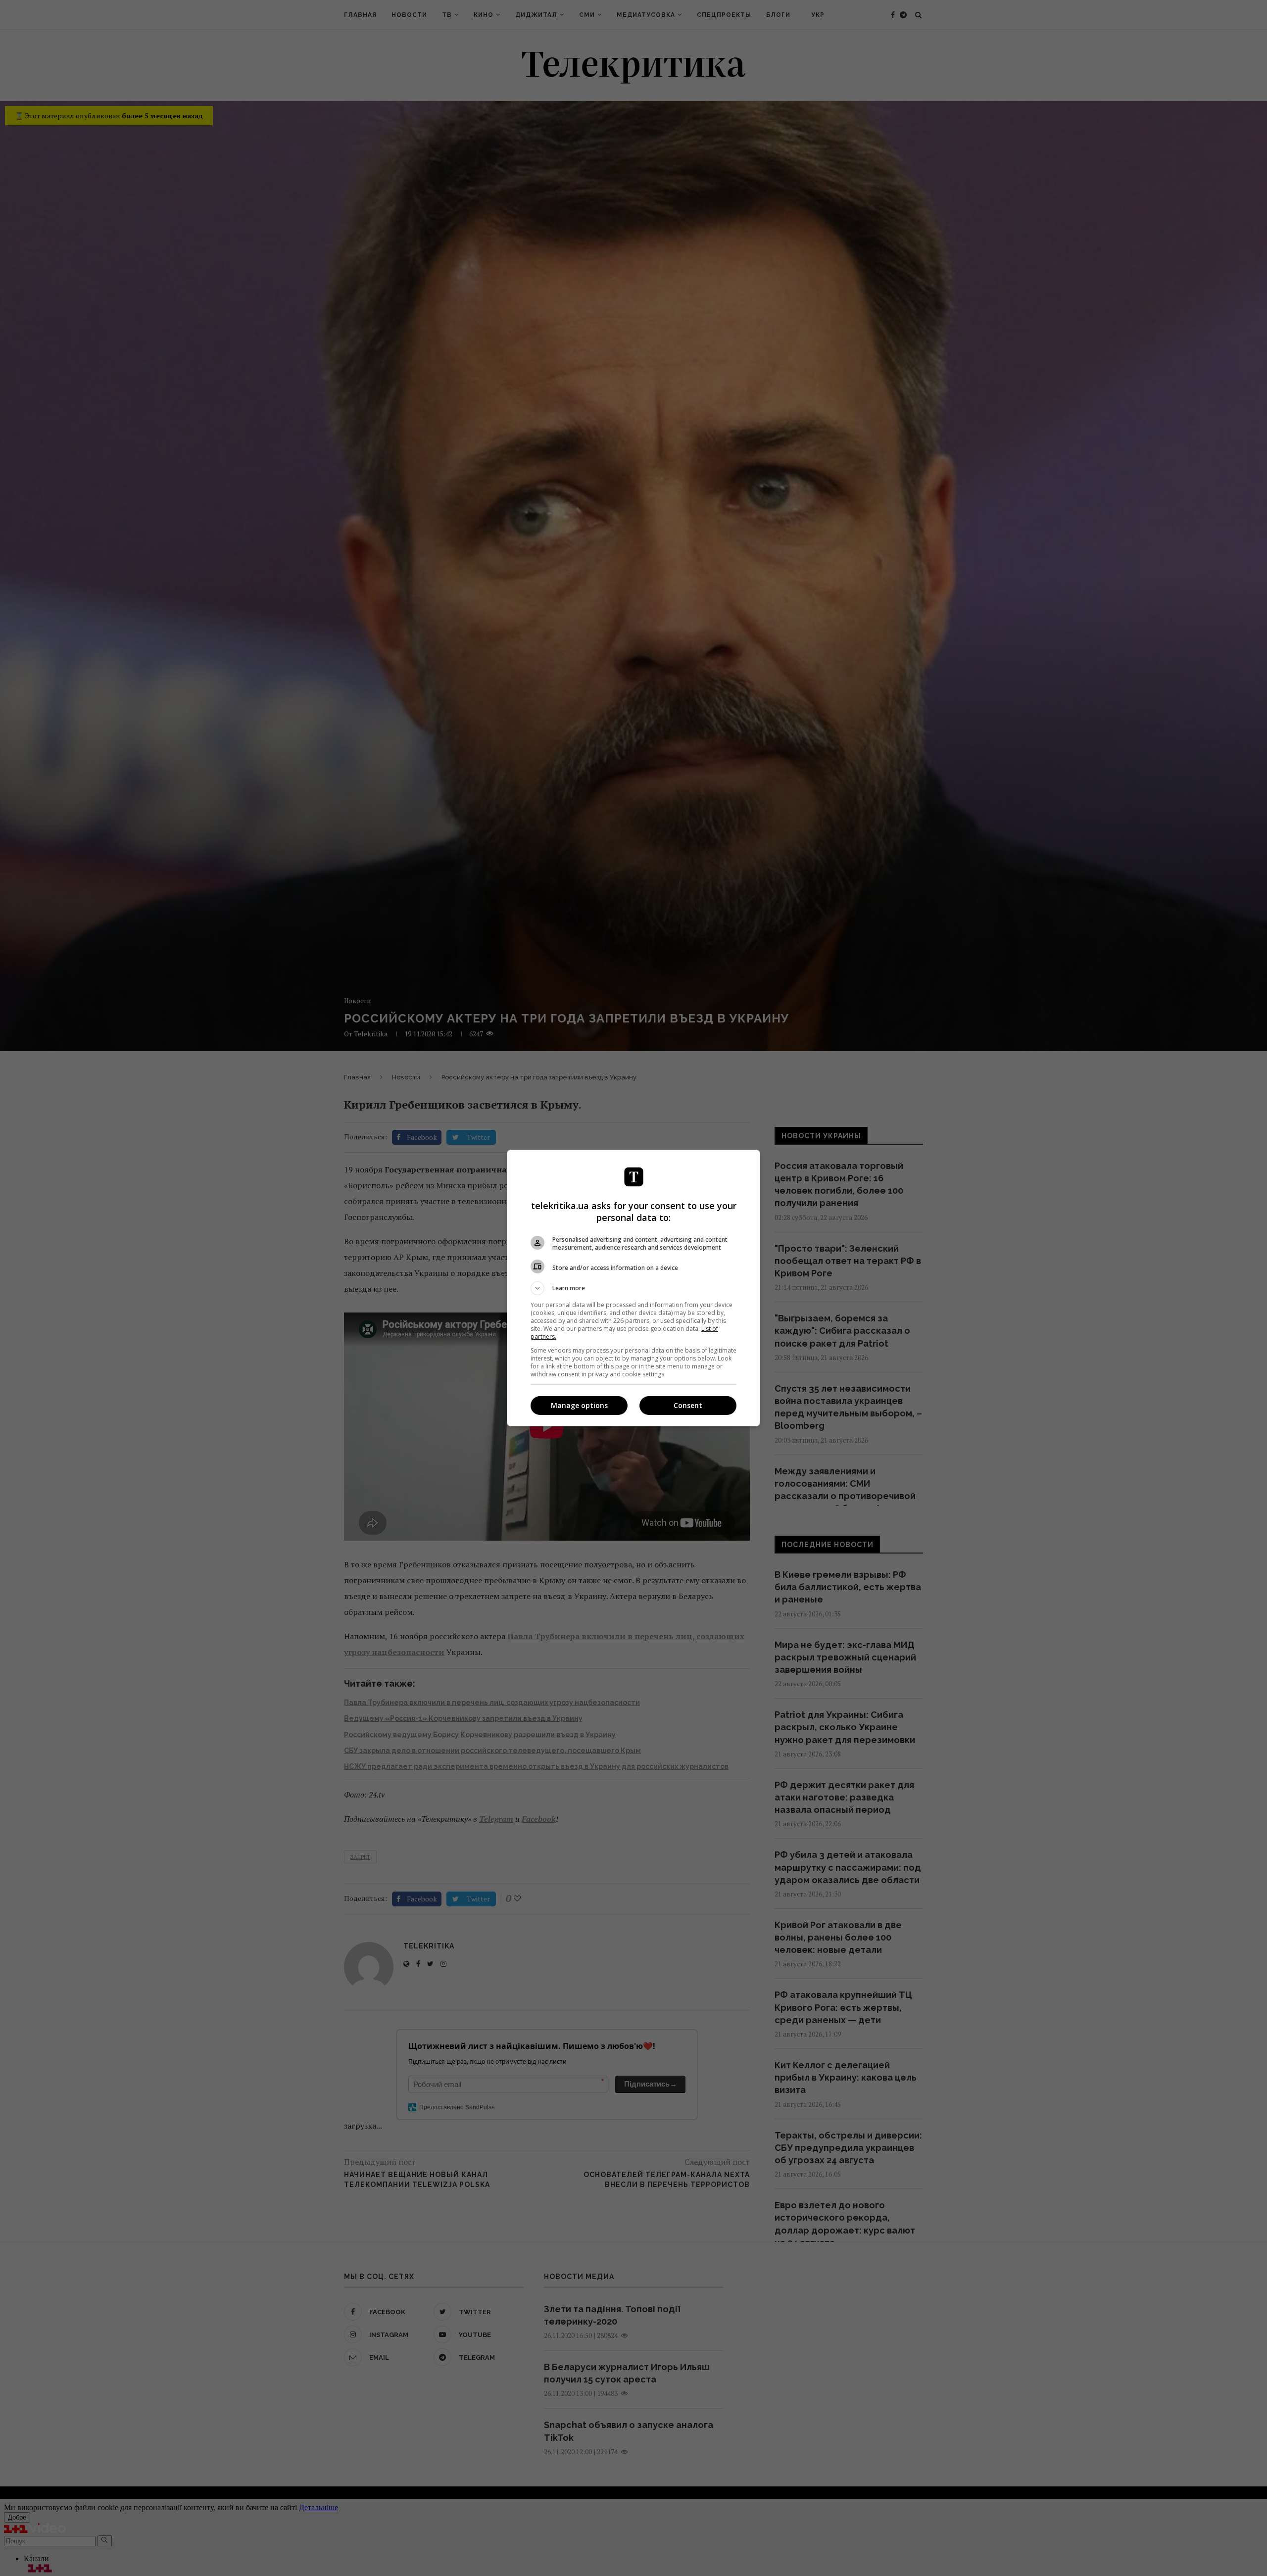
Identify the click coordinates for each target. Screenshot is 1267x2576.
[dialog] (633, 1288)
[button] (633, 1288)
